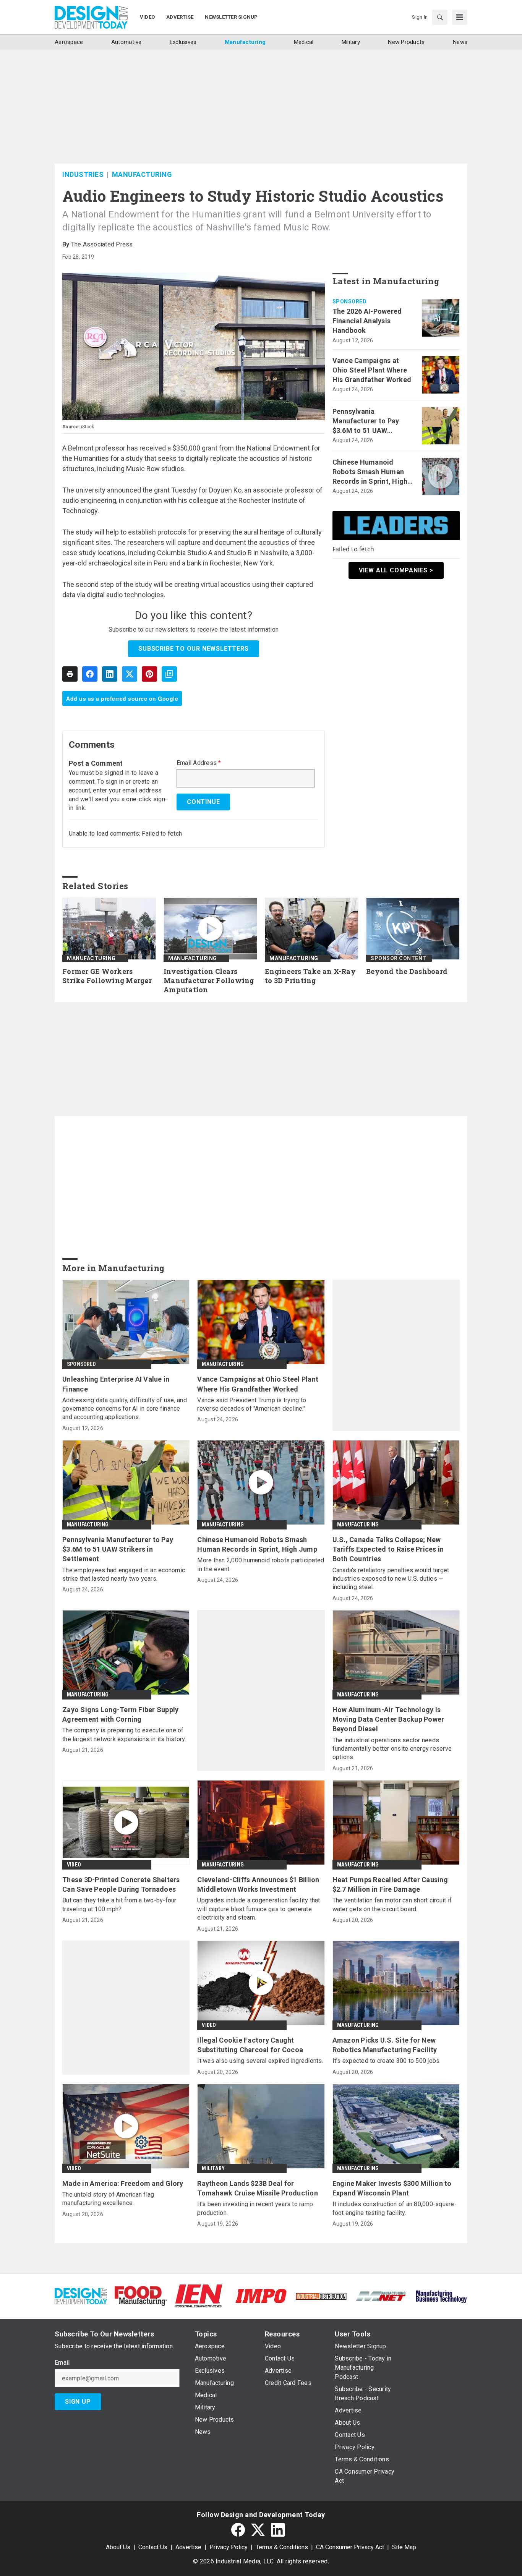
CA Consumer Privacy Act (350, 2547)
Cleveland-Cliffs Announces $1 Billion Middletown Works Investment (258, 1884)
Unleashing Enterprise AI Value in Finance (116, 1384)
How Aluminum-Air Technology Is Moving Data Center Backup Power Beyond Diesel (388, 1719)
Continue (203, 802)
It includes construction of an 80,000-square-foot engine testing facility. (395, 2208)
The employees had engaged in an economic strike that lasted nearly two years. (124, 1574)
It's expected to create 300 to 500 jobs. (387, 2061)
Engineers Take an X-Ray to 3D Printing (310, 976)
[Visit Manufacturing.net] (381, 2296)
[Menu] (460, 17)
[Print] (70, 674)
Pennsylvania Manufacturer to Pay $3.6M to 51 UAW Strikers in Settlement (369, 421)
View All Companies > (396, 570)
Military (213, 2168)
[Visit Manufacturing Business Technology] (441, 2295)
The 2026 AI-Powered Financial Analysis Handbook (367, 321)
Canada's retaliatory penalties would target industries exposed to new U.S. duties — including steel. (391, 1579)
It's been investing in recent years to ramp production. (255, 2208)
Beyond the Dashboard (407, 971)
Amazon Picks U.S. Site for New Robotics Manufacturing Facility (385, 2045)
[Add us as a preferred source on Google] (169, 674)
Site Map (404, 2547)
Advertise (188, 2547)
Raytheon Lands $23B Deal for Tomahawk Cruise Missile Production (258, 2188)
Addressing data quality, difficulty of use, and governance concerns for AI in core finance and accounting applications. (125, 1409)
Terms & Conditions (282, 2547)
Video (74, 1865)
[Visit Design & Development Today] (81, 2295)
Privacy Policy (229, 2547)
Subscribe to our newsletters (193, 649)
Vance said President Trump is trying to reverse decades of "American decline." (252, 1404)
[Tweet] (130, 674)
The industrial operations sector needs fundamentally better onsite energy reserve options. (392, 1749)
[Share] (90, 674)
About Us (118, 2547)
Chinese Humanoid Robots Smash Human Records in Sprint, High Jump (370, 472)
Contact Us (153, 2547)
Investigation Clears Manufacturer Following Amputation (209, 981)
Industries (83, 174)
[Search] (440, 17)
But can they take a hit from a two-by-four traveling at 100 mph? (119, 1904)
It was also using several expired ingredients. (260, 2061)
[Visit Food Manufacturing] (141, 2295)
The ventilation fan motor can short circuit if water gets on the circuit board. (392, 1904)
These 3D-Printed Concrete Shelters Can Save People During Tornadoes (121, 1884)
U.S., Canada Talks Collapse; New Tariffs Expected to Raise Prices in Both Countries (388, 1549)
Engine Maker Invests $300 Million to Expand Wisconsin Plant (392, 2188)
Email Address (199, 763)
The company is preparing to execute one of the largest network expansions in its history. (124, 1734)
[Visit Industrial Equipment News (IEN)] (198, 2295)
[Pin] (149, 674)
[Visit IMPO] (261, 2295)
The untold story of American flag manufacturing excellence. (108, 2199)
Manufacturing (142, 174)
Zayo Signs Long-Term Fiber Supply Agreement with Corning (120, 1714)
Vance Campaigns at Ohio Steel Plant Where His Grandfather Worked (372, 370)
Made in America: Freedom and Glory (123, 2183)
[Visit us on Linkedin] (278, 2530)
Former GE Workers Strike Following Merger (107, 976)
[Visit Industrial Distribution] (321, 2296)
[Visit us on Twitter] (258, 2530)
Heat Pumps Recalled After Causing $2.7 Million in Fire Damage (390, 1884)
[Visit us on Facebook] (238, 2530)
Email (62, 2363)
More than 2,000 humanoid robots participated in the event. (261, 1564)
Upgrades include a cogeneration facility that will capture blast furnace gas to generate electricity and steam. (259, 1909)
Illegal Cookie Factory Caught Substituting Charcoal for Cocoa (250, 2045)
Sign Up (78, 2402)
